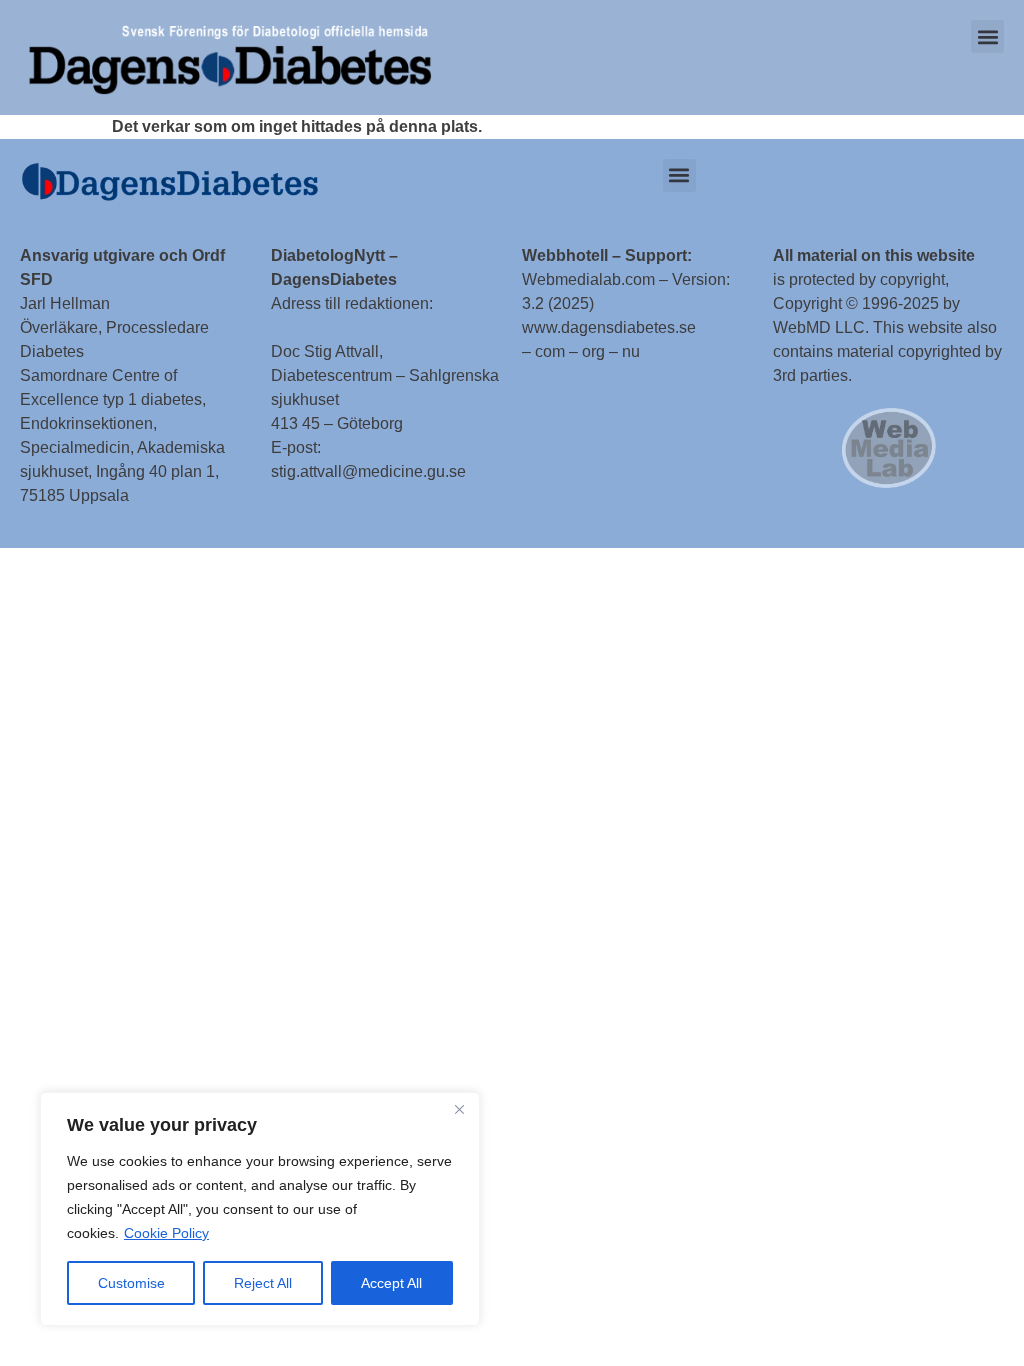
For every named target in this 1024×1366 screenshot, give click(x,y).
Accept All (391, 1283)
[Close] (459, 1109)
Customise (131, 1283)
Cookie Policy (166, 1233)
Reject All (263, 1283)
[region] (260, 1209)
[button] (987, 36)
